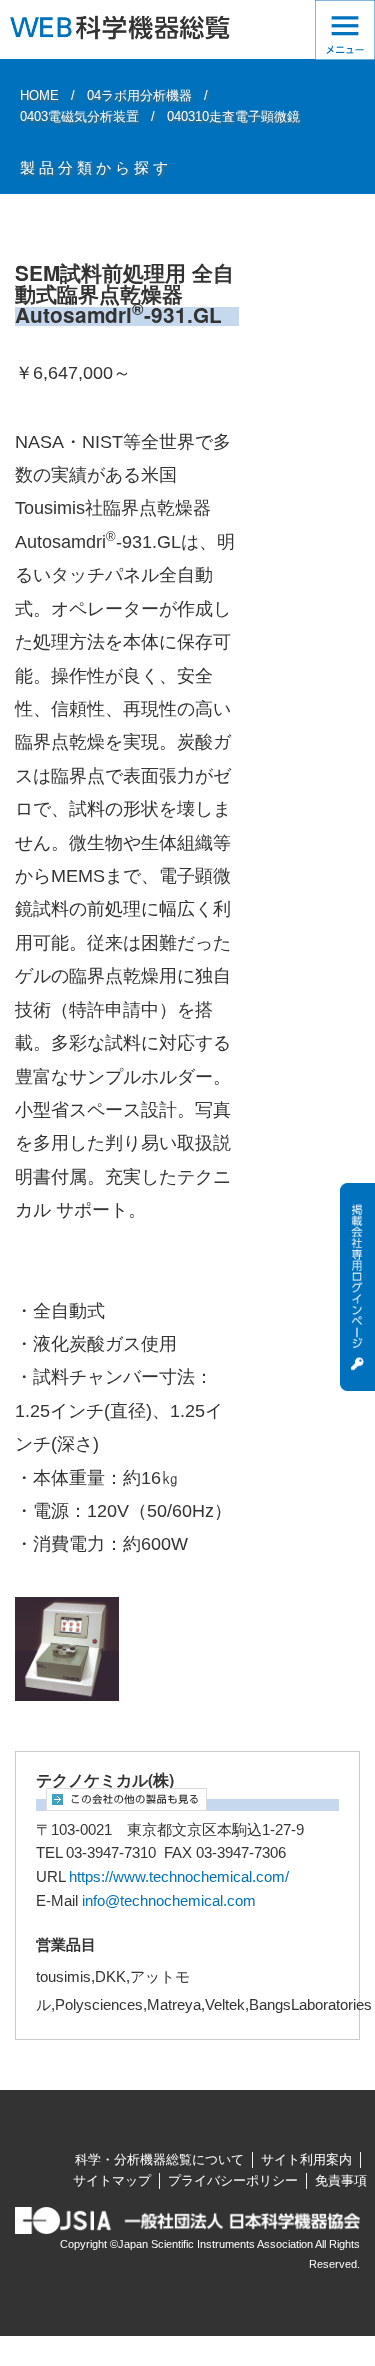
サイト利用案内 (306, 2159)
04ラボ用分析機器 (139, 95)
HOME (39, 95)
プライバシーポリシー (233, 2180)
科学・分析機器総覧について (159, 2159)
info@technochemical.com (169, 1901)
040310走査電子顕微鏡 (233, 116)
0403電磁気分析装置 (79, 116)
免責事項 (341, 2180)
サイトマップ (112, 2180)
